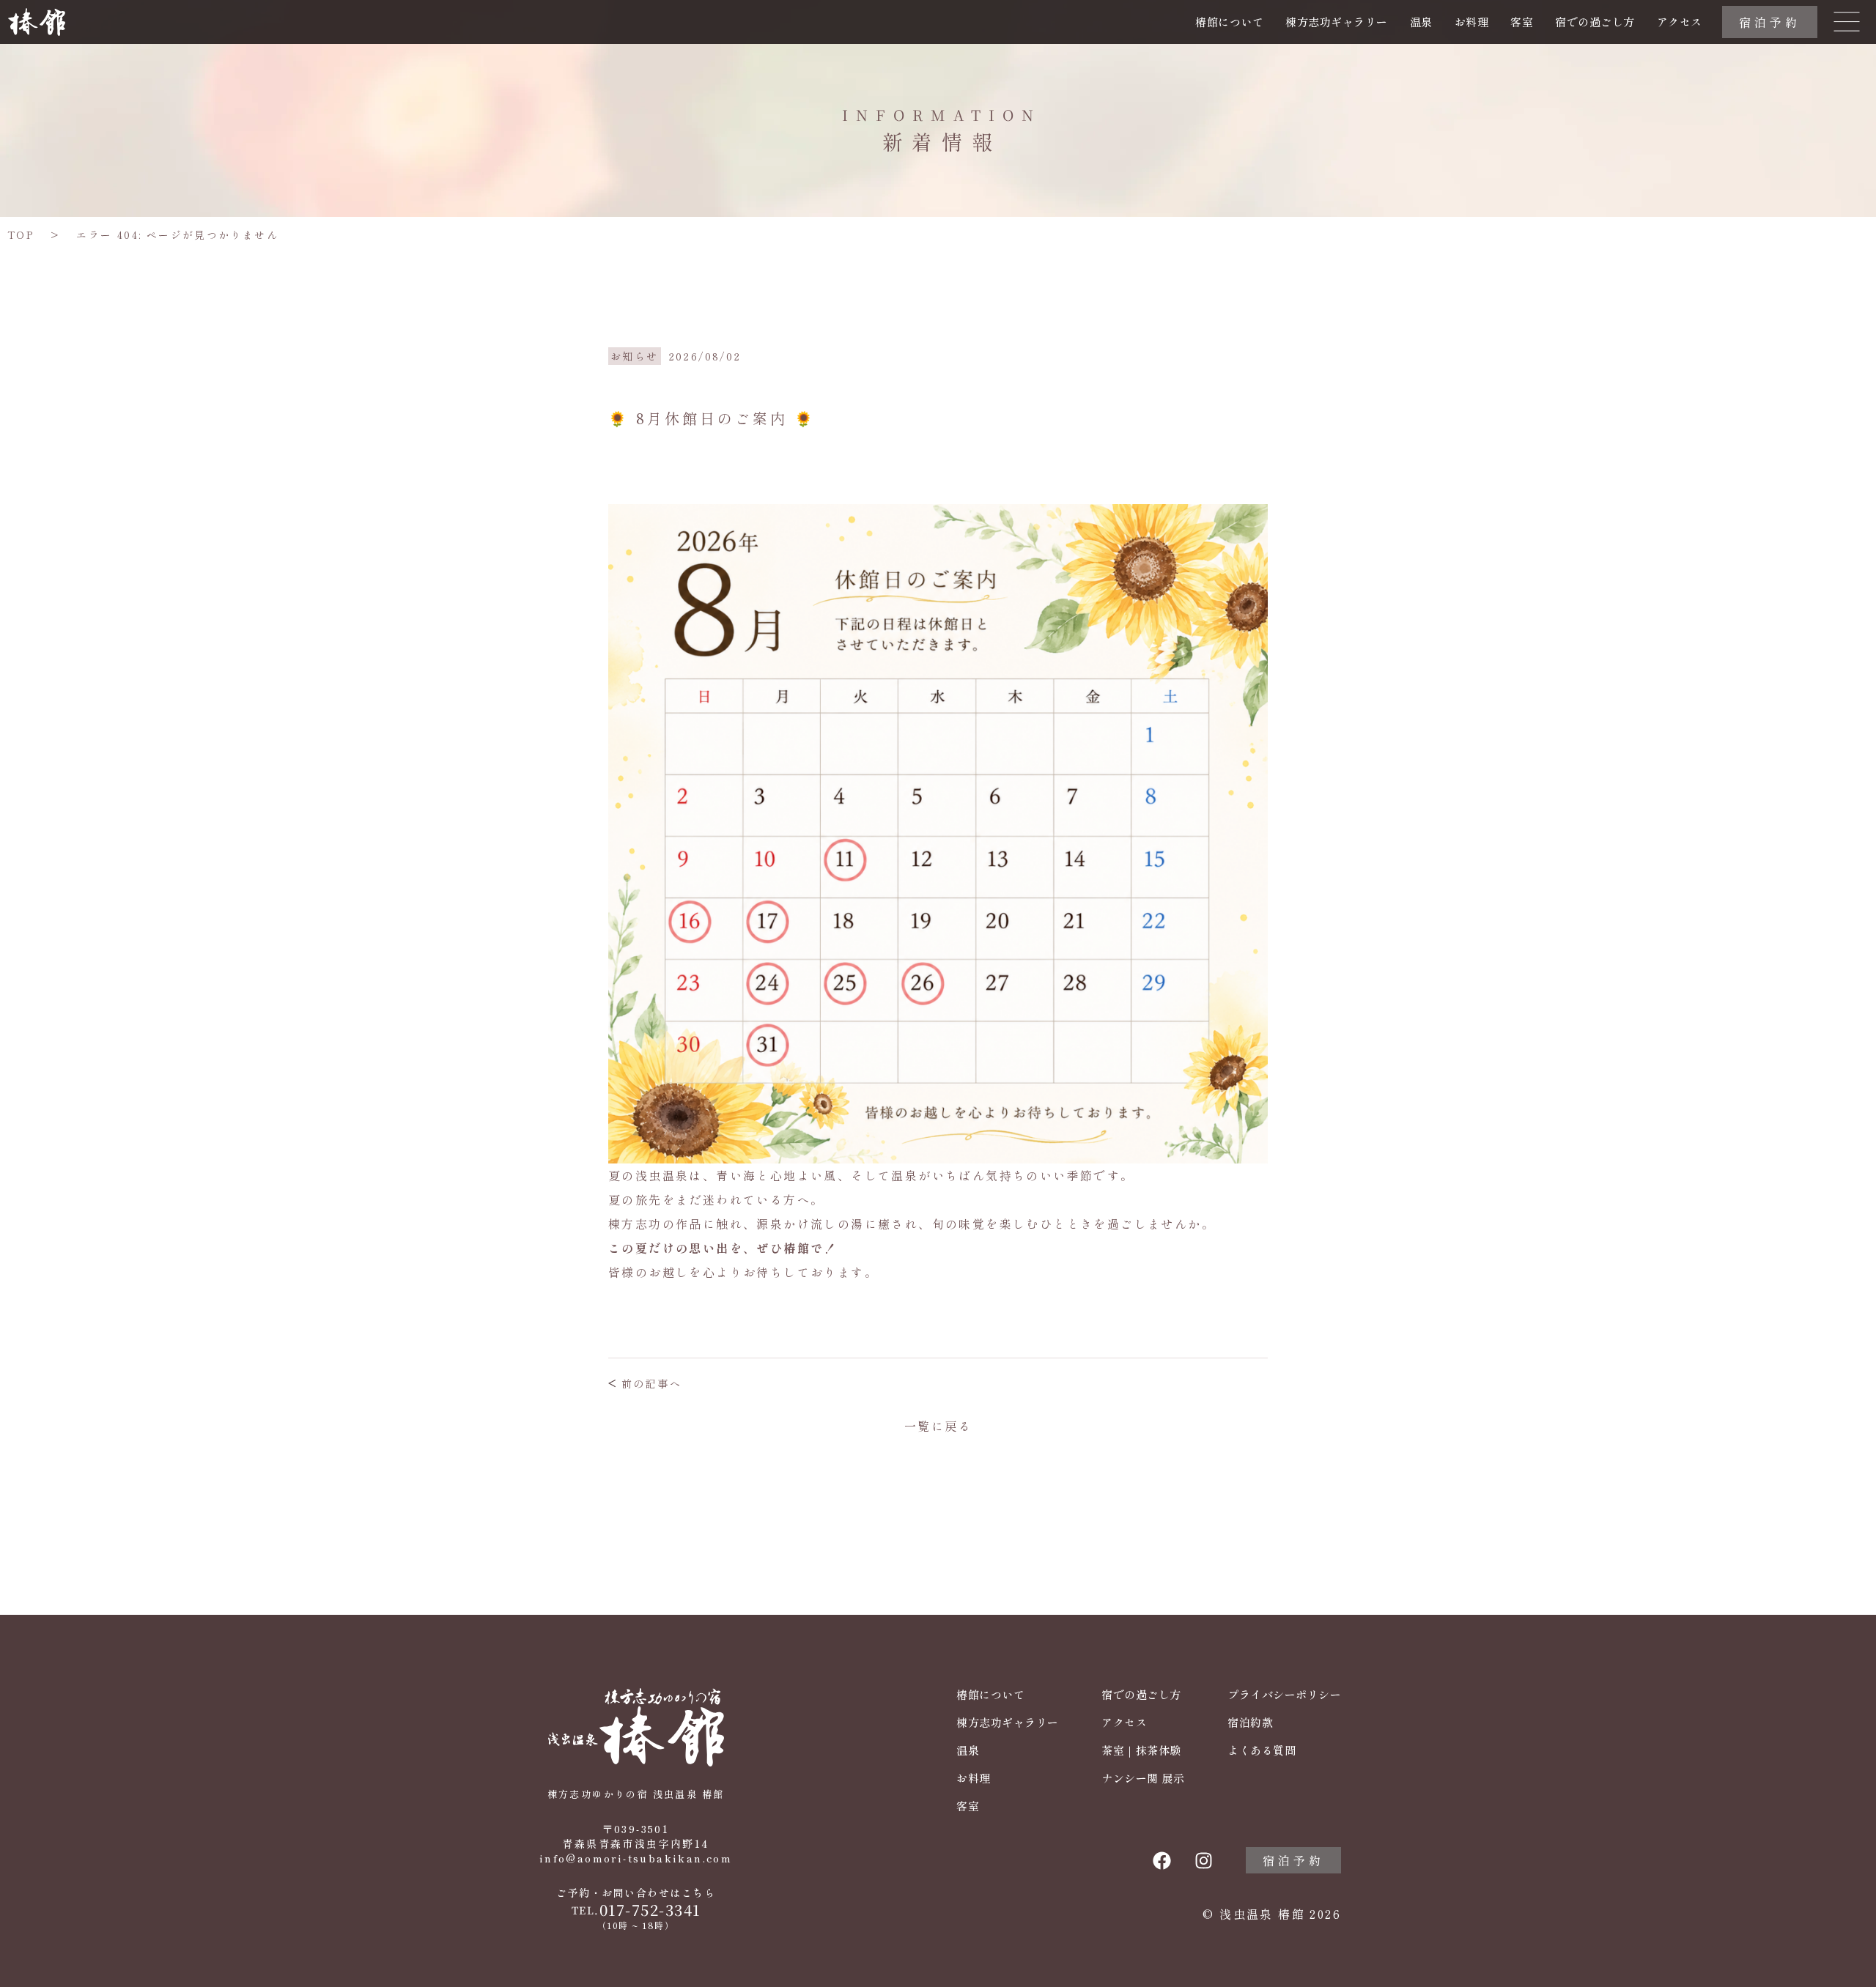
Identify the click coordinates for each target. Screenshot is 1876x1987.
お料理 (1472, 22)
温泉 (1421, 22)
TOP (21, 234)
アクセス (1680, 22)
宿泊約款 (1250, 1723)
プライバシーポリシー (1284, 1695)
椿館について (1229, 22)
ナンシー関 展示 (1143, 1778)
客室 (1522, 22)
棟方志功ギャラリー (1337, 22)
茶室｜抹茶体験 (1141, 1750)
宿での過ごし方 (1595, 22)
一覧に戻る (938, 1426)
